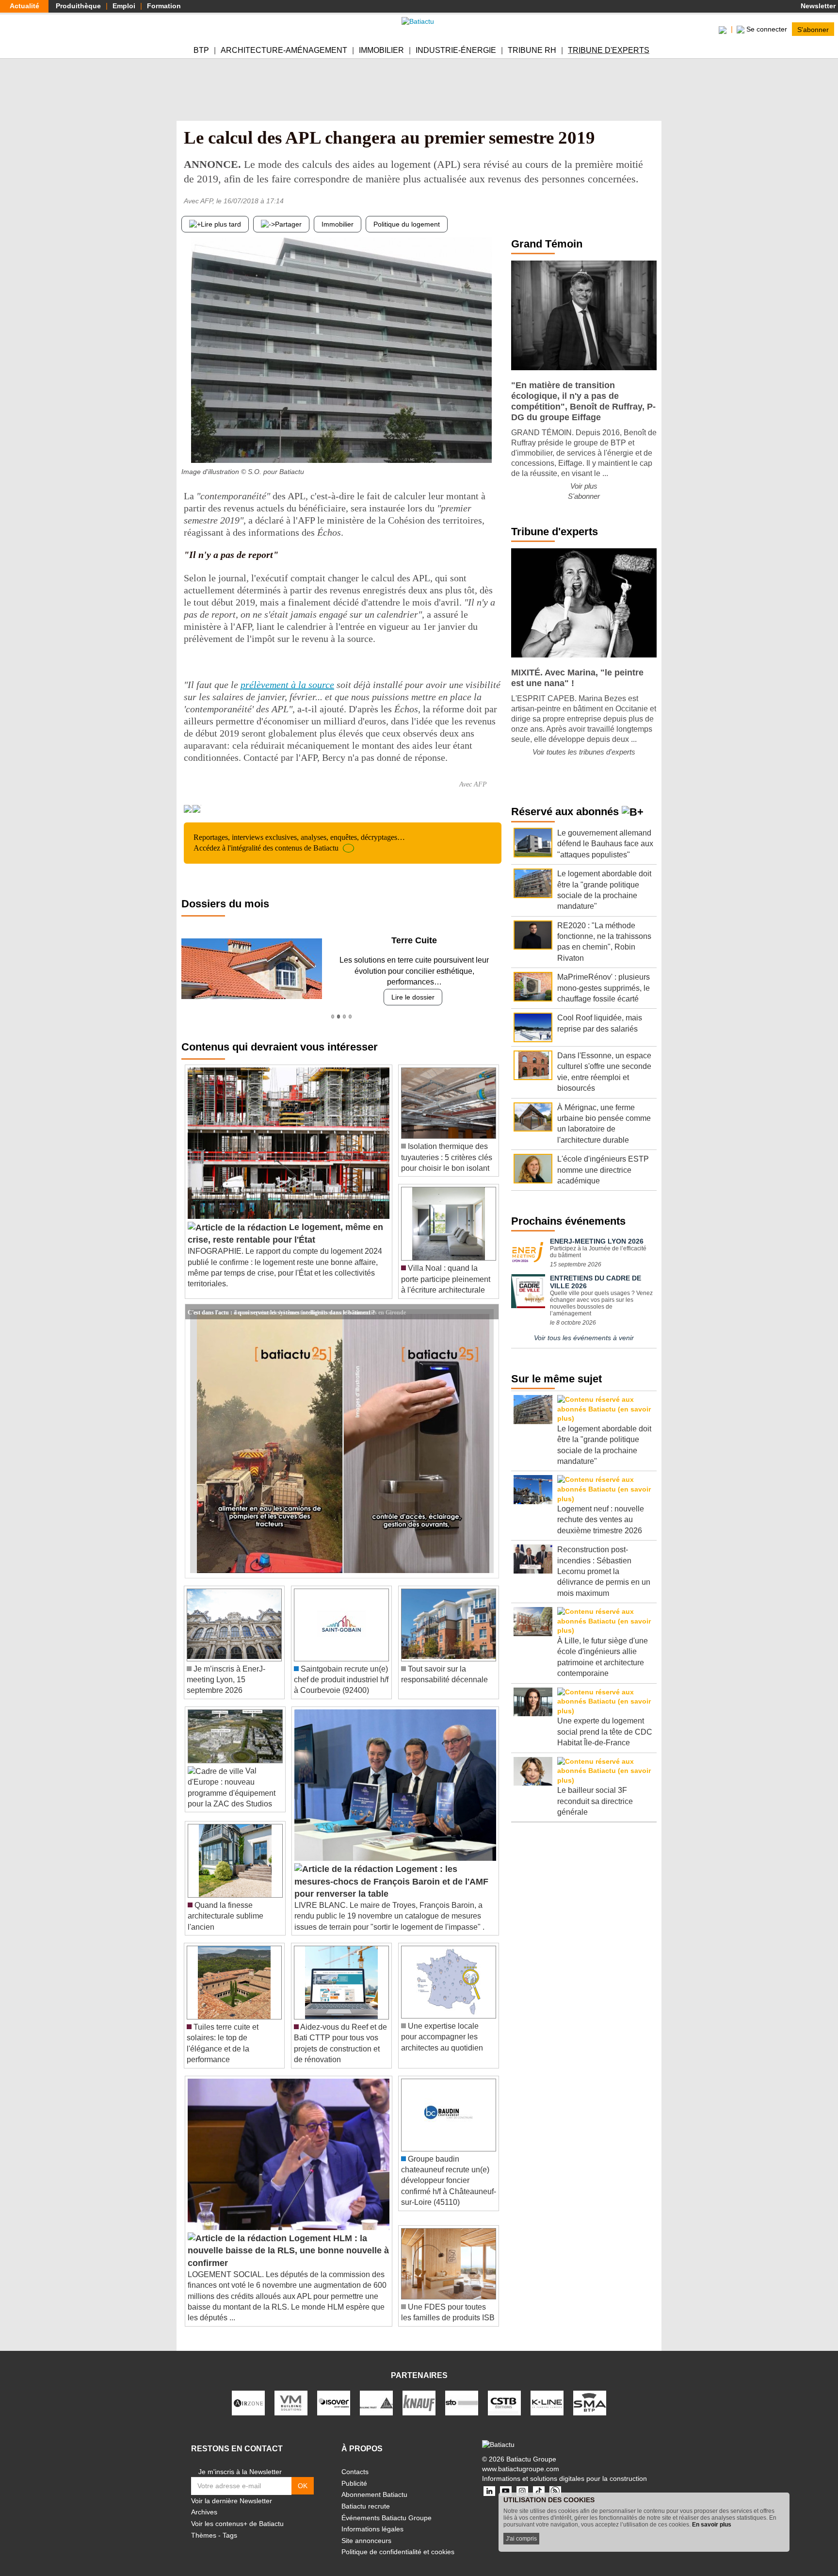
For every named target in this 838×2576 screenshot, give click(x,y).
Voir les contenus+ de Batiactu (237, 2513)
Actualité (24, 6)
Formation (164, 6)
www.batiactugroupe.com (521, 2458)
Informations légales (372, 2518)
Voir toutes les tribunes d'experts (584, 752)
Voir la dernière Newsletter (232, 2490)
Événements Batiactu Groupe (387, 2507)
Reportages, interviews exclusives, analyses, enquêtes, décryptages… (299, 843)
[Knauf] (419, 2392)
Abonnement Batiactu (374, 2484)
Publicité (354, 2472)
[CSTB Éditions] (504, 2392)
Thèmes (204, 2524)
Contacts (355, 2461)
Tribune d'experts (609, 50)
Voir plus (584, 486)
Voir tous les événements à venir (584, 1338)
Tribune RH (532, 50)
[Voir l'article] (489, 1301)
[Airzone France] (248, 2392)
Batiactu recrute (366, 2495)
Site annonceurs (366, 2529)
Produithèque (78, 6)
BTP (201, 50)
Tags (230, 2524)
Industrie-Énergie (456, 50)
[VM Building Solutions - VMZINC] (291, 2392)
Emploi (124, 6)
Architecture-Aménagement (284, 50)
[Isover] (334, 2392)
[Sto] (462, 2392)
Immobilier (381, 50)
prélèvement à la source (287, 685)
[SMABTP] (590, 2392)
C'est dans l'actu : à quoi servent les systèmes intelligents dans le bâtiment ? (281, 1300)
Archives (204, 2501)
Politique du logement (407, 224)
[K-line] (547, 2392)
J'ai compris (521, 2539)
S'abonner (813, 29)
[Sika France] (376, 2392)
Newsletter (817, 6)
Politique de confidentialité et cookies (398, 2541)
